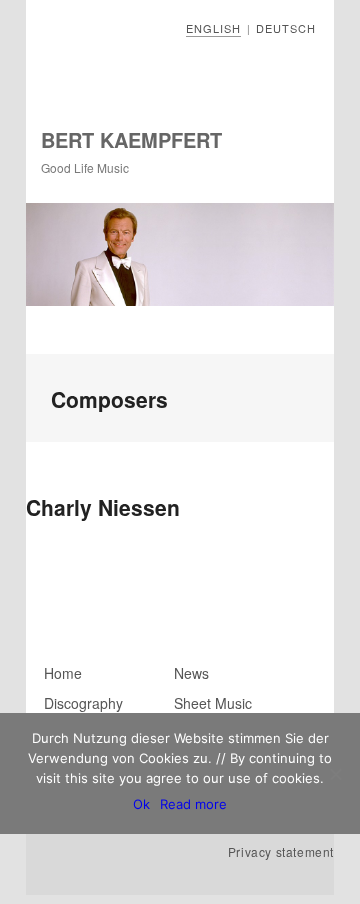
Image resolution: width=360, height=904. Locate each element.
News (191, 673)
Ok (141, 804)
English (213, 28)
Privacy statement (281, 851)
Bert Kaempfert (131, 139)
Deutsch (286, 28)
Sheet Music (213, 703)
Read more (193, 804)
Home (63, 673)
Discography (83, 703)
